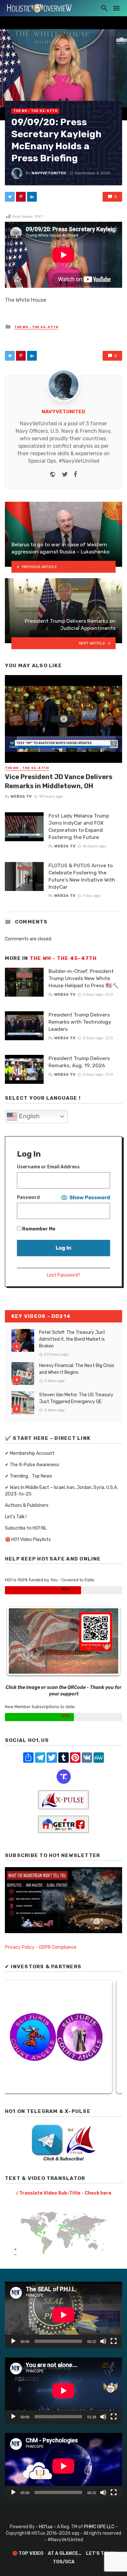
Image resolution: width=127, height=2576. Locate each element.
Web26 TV (21, 796)
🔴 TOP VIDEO (28, 2553)
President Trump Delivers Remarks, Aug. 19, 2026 (79, 1062)
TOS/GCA (64, 2562)
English (28, 1116)
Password (28, 1197)
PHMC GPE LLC (99, 2527)
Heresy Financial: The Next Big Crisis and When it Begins (77, 1369)
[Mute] (103, 2341)
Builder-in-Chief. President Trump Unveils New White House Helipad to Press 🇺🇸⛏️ (84, 978)
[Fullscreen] (114, 2341)
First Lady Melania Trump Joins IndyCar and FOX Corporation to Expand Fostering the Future (79, 826)
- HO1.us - (46, 2527)
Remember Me (38, 1229)
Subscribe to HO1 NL (26, 1528)
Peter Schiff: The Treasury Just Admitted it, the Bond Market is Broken (72, 1339)
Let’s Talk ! (16, 1517)
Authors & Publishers (27, 1505)
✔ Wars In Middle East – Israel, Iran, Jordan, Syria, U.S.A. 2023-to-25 (61, 1491)
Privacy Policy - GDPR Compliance (41, 1947)
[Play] (13, 2341)
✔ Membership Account (30, 1453)
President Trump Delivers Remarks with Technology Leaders (80, 1022)
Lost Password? (64, 1275)
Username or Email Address (48, 1167)
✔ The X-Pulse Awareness (32, 1465)
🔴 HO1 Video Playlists (28, 1540)
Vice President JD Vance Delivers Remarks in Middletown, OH (59, 781)
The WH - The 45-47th (35, 111)
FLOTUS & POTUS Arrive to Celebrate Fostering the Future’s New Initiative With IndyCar (82, 876)
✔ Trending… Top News (28, 1476)
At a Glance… (65, 2553)
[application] (63, 2315)
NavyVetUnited (49, 173)
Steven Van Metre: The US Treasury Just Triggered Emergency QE (76, 1398)
